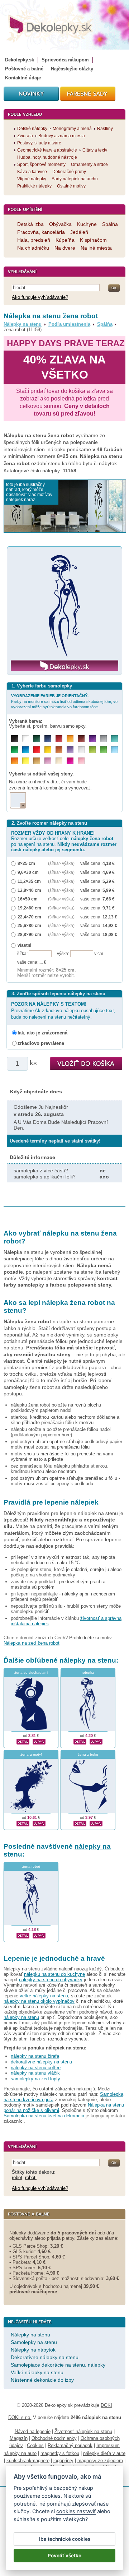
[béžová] (59, 761)
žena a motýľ (31, 1754)
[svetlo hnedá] (37, 761)
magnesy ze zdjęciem (100, 2461)
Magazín (19, 2438)
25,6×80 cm (29, 925)
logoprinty (63, 2461)
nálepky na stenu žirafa (35, 2056)
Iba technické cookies (65, 2539)
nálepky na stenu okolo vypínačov (39, 2001)
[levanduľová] (70, 750)
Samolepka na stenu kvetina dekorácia (44, 2116)
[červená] (37, 750)
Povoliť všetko (64, 2556)
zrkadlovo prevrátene (41, 1043)
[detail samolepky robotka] (80, 1741)
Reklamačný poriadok (70, 2445)
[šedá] (103, 739)
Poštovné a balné (24, 69)
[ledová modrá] (114, 750)
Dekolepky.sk (20, 60)
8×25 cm (26, 863)
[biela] (26, 739)
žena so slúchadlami (31, 1672)
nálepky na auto (20, 2453)
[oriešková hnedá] (59, 750)
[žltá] (48, 750)
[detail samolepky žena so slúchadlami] (23, 1741)
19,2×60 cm (29, 908)
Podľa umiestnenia (69, 324)
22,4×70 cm (29, 917)
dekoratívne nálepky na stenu (41, 2062)
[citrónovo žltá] (26, 761)
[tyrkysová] (114, 739)
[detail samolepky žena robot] (23, 1935)
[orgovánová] (48, 761)
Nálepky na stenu (23, 324)
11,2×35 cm (29, 881)
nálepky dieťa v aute (104, 2453)
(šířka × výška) (61, 863)
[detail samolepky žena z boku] (80, 1823)
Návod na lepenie (33, 2431)
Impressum (108, 2445)
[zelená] (15, 750)
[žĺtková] (70, 739)
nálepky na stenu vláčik (35, 2073)
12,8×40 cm (29, 890)
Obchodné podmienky (54, 2438)
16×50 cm (28, 899)
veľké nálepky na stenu (44, 1996)
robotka (88, 1672)
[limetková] (92, 750)
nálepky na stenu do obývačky (51, 1980)
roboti (31, 2177)
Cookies (35, 2445)
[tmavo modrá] (48, 739)
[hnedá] (81, 739)
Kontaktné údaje (23, 78)
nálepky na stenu (88, 1660)
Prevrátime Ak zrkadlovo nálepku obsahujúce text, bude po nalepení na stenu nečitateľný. (63, 1011)
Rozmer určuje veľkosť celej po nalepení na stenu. (64, 841)
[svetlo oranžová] (15, 761)
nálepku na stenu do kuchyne (54, 1974)
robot (17, 2177)
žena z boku (88, 1754)
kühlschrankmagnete (28, 2461)
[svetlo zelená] (103, 750)
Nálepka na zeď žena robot (32, 1643)
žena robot (31, 1866)
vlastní (24, 945)
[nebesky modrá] (26, 750)
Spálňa (105, 324)
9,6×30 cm (28, 872)
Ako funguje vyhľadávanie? (40, 297)
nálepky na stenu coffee (36, 2068)
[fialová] (92, 739)
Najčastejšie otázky (72, 69)
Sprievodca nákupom (65, 60)
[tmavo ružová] (70, 761)
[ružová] (81, 761)
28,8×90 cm (29, 934)
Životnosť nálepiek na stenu (83, 2431)
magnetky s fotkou (60, 2453)
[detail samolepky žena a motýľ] (23, 1823)
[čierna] (15, 739)
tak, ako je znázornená (42, 1033)
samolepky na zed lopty (35, 2079)
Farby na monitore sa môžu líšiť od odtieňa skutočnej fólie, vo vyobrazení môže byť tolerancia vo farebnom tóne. (64, 701)
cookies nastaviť (76, 2511)
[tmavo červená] (59, 739)
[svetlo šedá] (81, 750)
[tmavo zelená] (37, 739)
